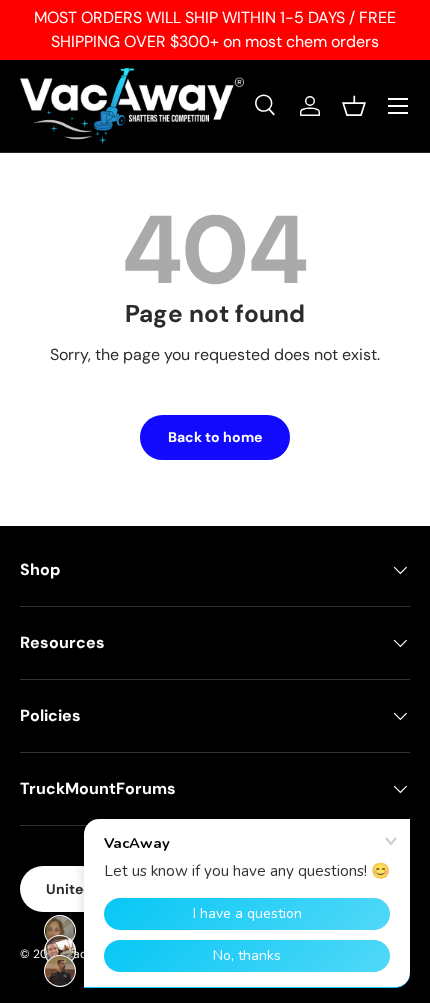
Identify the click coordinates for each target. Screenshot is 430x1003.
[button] (354, 106)
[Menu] (398, 106)
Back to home (215, 437)
